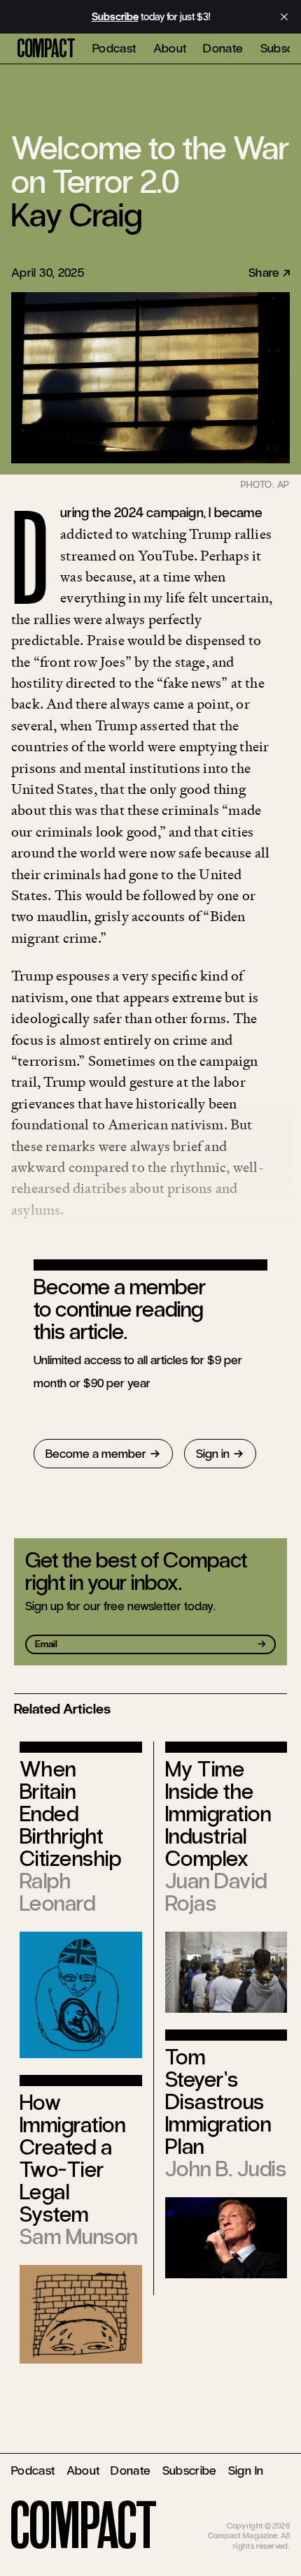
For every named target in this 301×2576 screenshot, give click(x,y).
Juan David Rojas (216, 1892)
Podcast (114, 48)
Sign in (213, 1454)
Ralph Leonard (57, 1892)
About (170, 48)
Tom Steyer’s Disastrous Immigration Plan (218, 2102)
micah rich (272, 2516)
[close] (284, 17)
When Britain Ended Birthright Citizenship (70, 1814)
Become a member (96, 1454)
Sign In (246, 2470)
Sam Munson (79, 2237)
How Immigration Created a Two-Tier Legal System (72, 2158)
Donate (223, 48)
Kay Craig (77, 215)
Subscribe (190, 2470)
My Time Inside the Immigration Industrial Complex (218, 1814)
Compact (46, 49)
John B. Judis (226, 2169)
